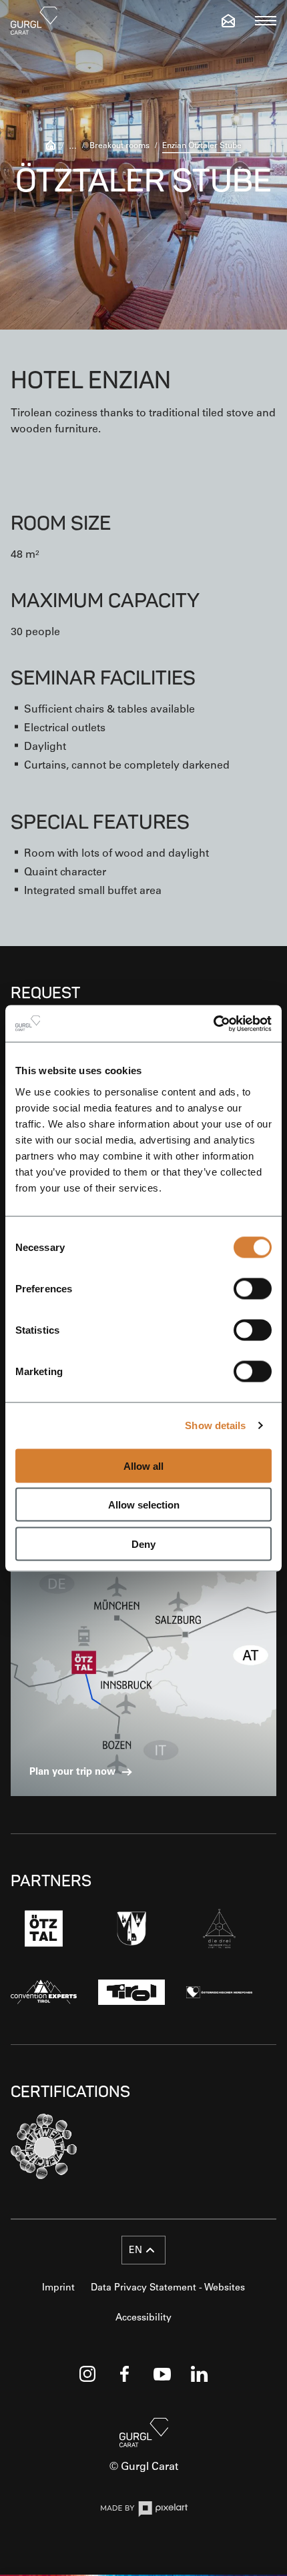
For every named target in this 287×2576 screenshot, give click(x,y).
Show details (215, 1425)
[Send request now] (228, 21)
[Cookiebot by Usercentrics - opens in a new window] (213, 1023)
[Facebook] (125, 2374)
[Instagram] (87, 2374)
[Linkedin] (200, 2374)
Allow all (143, 1465)
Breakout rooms (119, 145)
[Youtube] (162, 2374)
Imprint (58, 2287)
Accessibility (143, 2317)
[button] (143, 2250)
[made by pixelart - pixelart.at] (144, 2511)
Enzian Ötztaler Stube (202, 145)
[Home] (51, 146)
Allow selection (144, 1505)
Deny (143, 1544)
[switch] (253, 1288)
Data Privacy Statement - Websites (168, 2287)
